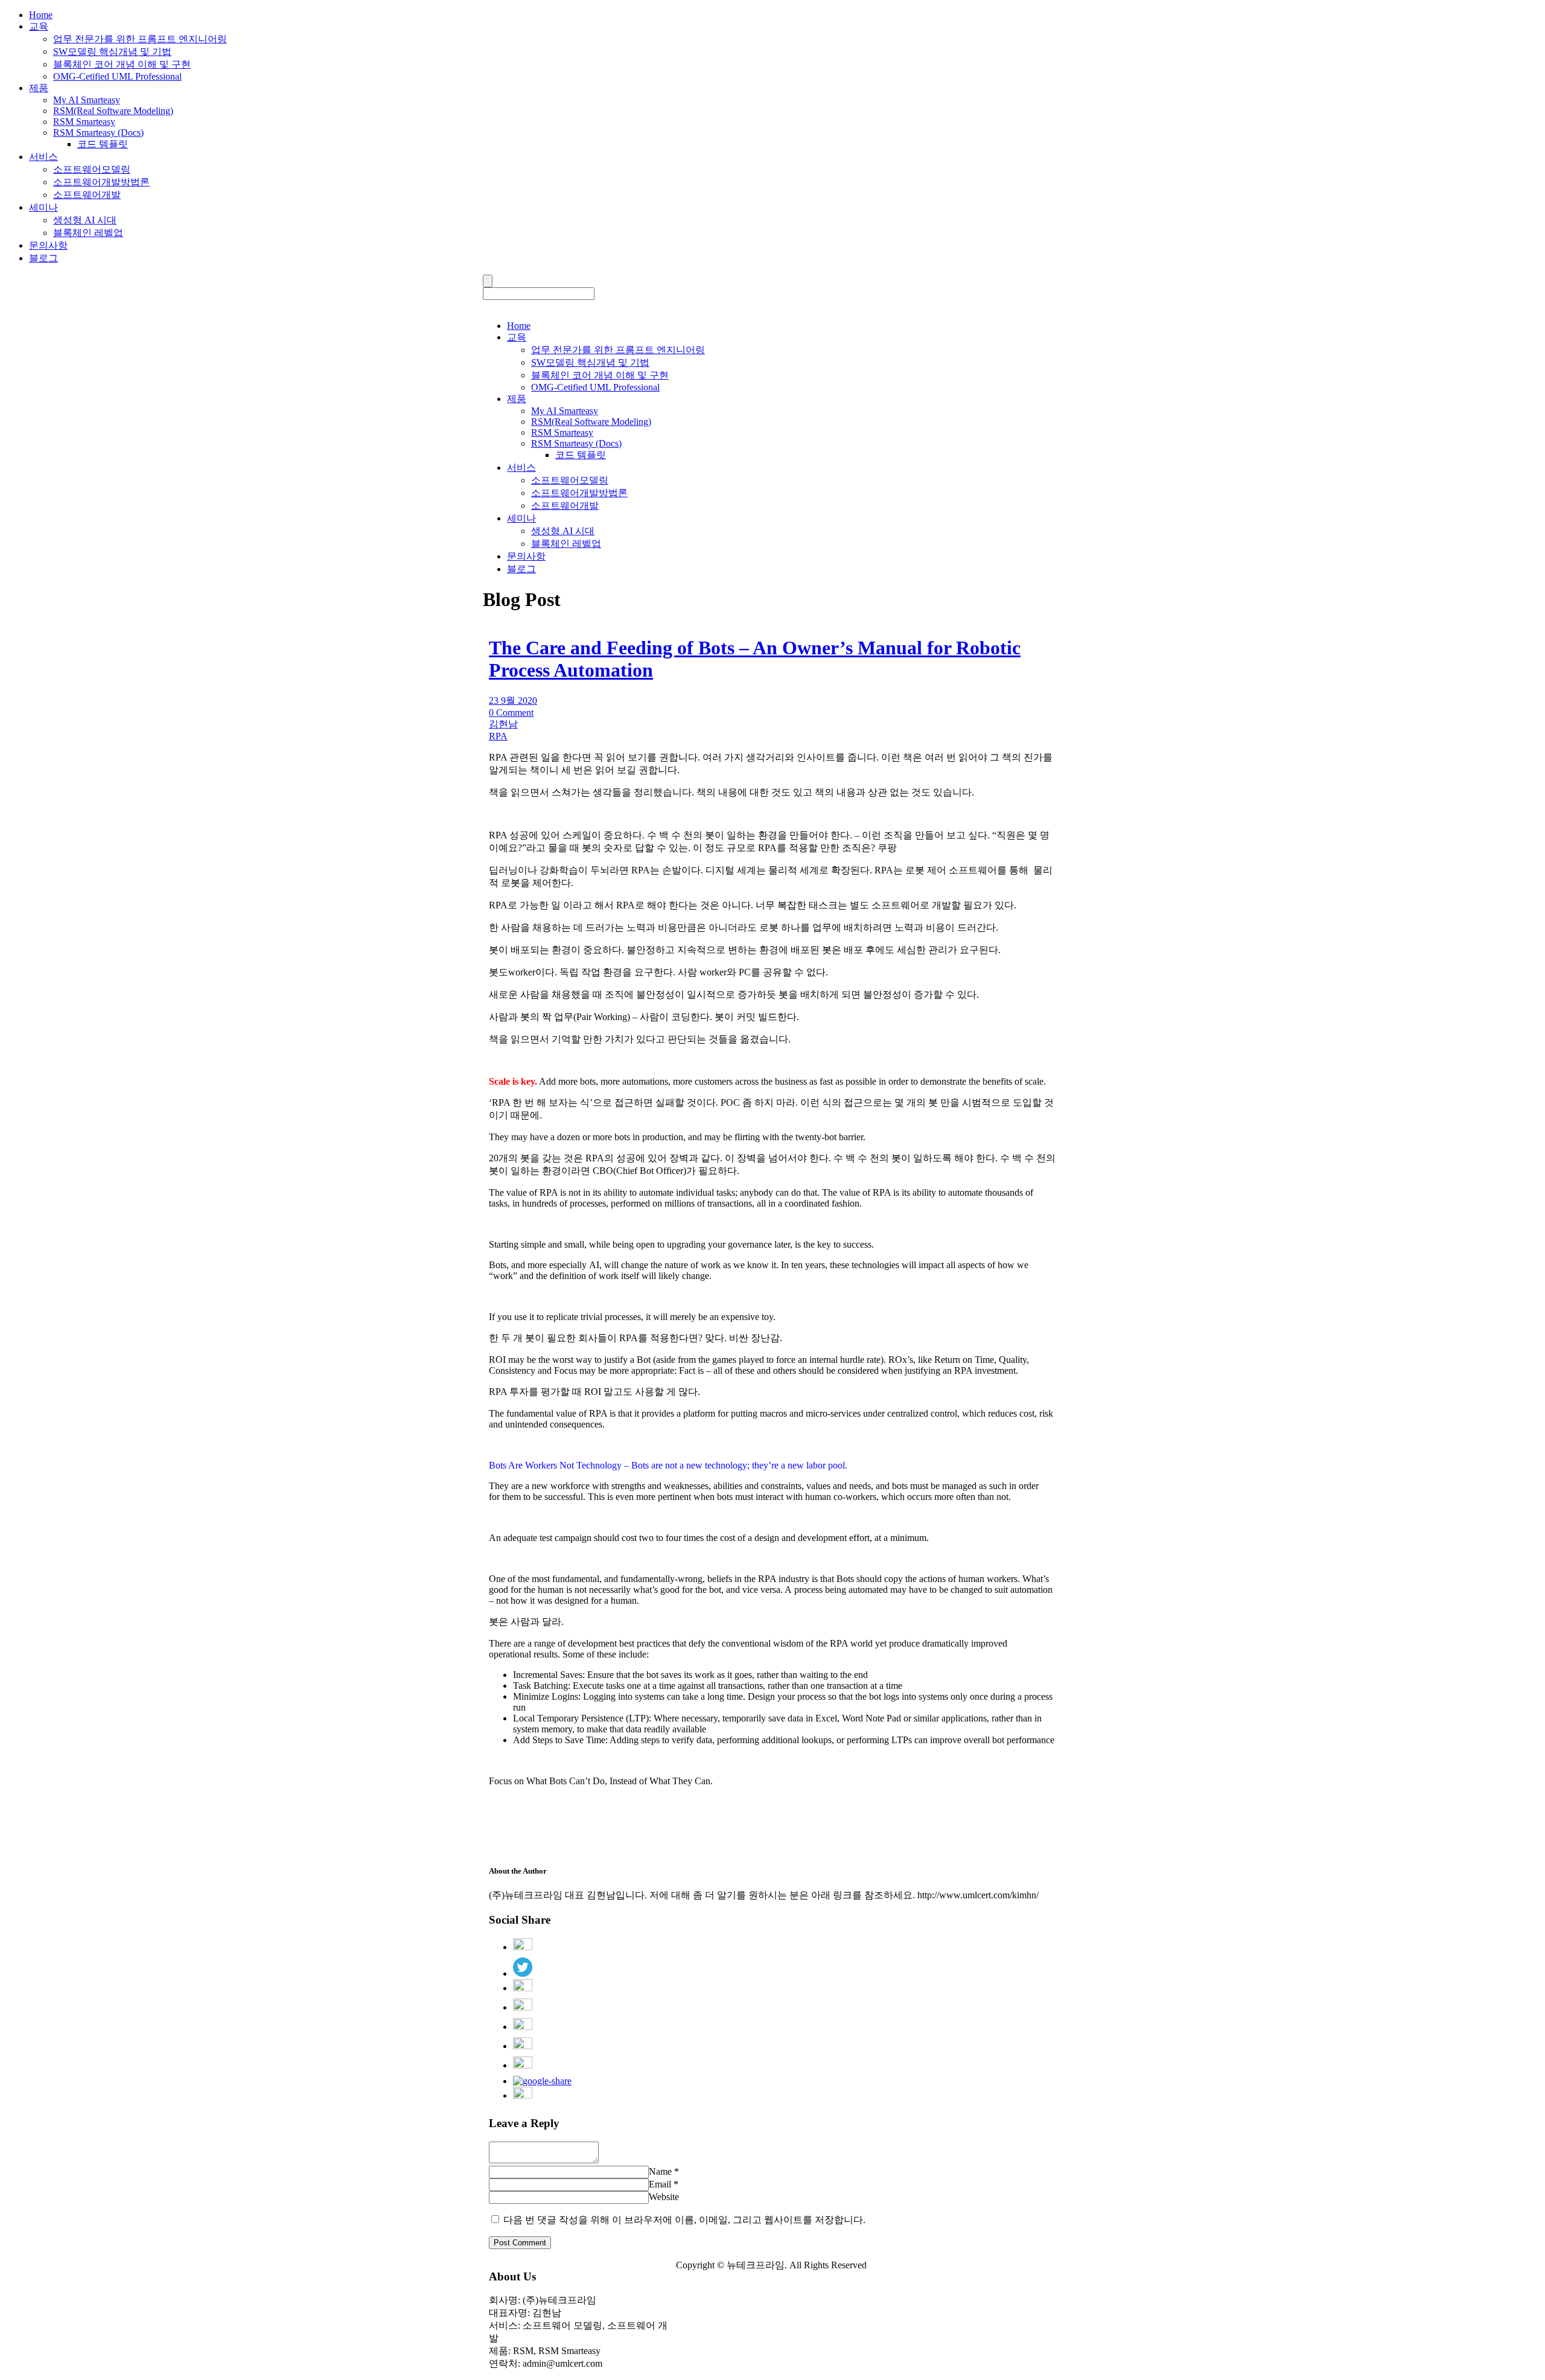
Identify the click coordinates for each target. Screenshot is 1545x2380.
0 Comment (511, 713)
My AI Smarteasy (87, 100)
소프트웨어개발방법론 (101, 182)
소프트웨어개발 (87, 195)
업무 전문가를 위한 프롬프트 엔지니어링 (140, 39)
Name (660, 2171)
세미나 (43, 207)
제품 (39, 88)
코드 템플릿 (103, 144)
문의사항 (48, 245)
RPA (498, 736)
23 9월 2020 (513, 700)
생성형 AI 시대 (85, 220)
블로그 (43, 258)
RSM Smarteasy (84, 122)
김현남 (503, 724)
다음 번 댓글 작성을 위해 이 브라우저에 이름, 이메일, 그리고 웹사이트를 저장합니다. (684, 2220)
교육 (39, 26)
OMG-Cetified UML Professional (117, 76)
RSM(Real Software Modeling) (113, 111)
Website (664, 2197)
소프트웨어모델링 (92, 169)
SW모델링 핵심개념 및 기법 (112, 52)
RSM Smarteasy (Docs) (98, 132)
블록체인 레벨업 (88, 233)
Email (660, 2184)
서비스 (43, 157)
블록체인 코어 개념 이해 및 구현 (122, 64)
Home (41, 15)
